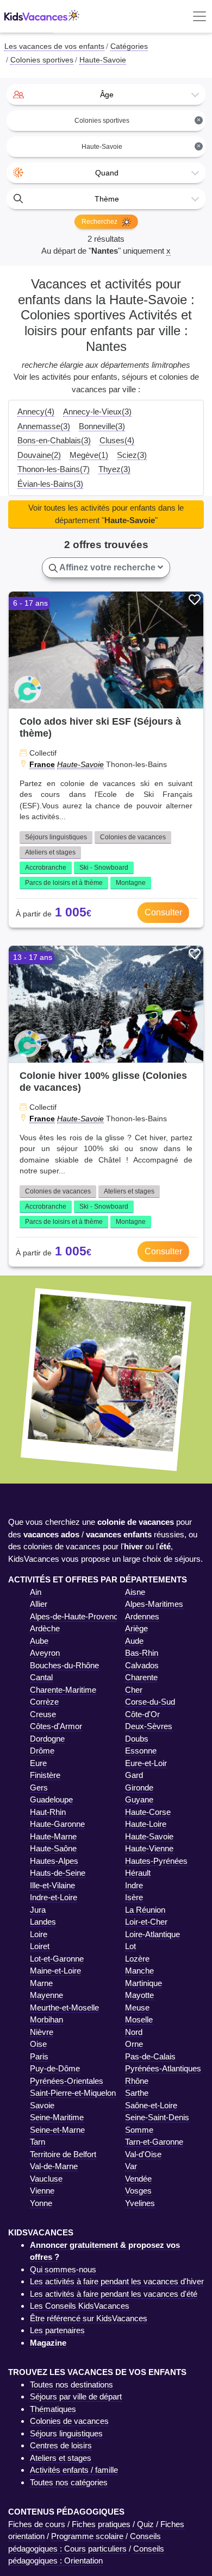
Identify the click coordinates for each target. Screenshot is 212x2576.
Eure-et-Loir (146, 1763)
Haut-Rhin (48, 1812)
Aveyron (45, 1653)
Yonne (41, 2203)
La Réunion (145, 1910)
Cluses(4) (117, 440)
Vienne (42, 2191)
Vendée (138, 2179)
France (42, 764)
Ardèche (45, 1628)
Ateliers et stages (50, 852)
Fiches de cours (37, 2524)
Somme (139, 2130)
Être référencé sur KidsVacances (89, 2318)
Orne (134, 2044)
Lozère (137, 1959)
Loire (39, 1934)
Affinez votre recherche (108, 567)
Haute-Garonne (57, 1824)
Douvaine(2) (39, 455)
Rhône (137, 2081)
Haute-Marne (53, 1836)
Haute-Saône (53, 1848)
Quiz (145, 2524)
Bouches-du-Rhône (64, 1665)
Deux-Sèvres (149, 1726)
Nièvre (42, 2032)
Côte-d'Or (142, 1714)
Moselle (139, 2019)
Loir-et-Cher (146, 1922)
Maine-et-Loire (55, 1971)
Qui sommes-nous (63, 2269)
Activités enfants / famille (74, 2470)
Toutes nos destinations (71, 2385)
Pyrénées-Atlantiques (163, 2068)
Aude (134, 1641)
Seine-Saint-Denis (157, 2117)
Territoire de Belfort (63, 2154)
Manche (139, 1971)
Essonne (141, 1751)
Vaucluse (46, 2179)
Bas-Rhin (142, 1653)
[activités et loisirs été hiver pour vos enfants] (42, 17)
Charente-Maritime (63, 1690)
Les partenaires (57, 2330)
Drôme (42, 1751)
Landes (43, 1922)
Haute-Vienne (149, 1848)
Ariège (136, 1628)
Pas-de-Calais (150, 2056)
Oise (38, 2044)
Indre (134, 1885)
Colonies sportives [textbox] (138, 120)
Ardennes (142, 1616)
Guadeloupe (51, 1799)
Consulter (163, 912)
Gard (134, 1775)
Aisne (135, 1592)
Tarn (38, 2142)
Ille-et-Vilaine (52, 1885)
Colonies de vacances (133, 837)
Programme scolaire (87, 2536)
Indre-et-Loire (54, 1897)
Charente (141, 1677)
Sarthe (137, 2093)
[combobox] (106, 95)
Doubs (137, 1739)
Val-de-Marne (54, 2166)
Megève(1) (89, 455)
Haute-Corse (148, 1812)
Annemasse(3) (44, 426)
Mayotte (139, 1995)
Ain (36, 1592)
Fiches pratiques (101, 2524)
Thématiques (53, 2409)
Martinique (144, 1983)
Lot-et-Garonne (57, 1959)
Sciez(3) (132, 455)
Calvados (142, 1665)
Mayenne (46, 1995)
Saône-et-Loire (151, 2105)
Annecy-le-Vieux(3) (97, 411)
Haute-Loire (146, 1824)
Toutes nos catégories (69, 2482)
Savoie (42, 2105)
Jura (38, 1910)
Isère (134, 1897)
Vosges (138, 2191)
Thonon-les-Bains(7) (54, 469)
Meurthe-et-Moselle (64, 2008)
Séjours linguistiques (56, 837)
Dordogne (47, 1739)
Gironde (139, 1788)
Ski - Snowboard (104, 868)
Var (131, 2166)
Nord (134, 2032)
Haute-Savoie (80, 764)
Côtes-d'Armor (56, 1726)
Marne (41, 1983)
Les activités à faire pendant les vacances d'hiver (117, 2281)
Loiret (40, 1946)
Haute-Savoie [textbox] (141, 146)
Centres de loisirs (61, 2445)
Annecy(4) (36, 411)
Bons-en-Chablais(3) (54, 440)
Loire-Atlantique (152, 1934)
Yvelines (140, 2203)
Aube (39, 1641)
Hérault (138, 1873)
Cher (134, 1690)
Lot (130, 1946)
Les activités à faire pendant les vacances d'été (114, 2294)
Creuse (43, 1714)
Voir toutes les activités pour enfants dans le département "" (106, 514)
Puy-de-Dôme (55, 2068)
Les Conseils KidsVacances (80, 2306)
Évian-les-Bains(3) (50, 484)
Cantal (41, 1677)
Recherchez (100, 222)
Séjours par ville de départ (76, 2396)
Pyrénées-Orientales (67, 2081)
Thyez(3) (114, 469)
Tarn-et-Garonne (154, 2142)
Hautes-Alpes (54, 1861)
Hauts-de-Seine (58, 1873)
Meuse (137, 2008)
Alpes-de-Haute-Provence (76, 1616)
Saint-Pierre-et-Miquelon (73, 2093)
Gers (39, 1788)
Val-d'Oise (143, 2154)
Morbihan (46, 2019)
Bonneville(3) (102, 426)
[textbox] (106, 95)
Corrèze (44, 1702)
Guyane (139, 1799)
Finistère (45, 1775)
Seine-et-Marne (57, 2130)
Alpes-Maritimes (154, 1604)
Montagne (131, 883)
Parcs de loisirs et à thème (64, 883)
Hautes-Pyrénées (156, 1861)
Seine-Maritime (57, 2117)
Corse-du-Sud (150, 1702)
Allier (39, 1604)
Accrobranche (46, 868)
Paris (39, 2056)
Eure (38, 1763)
